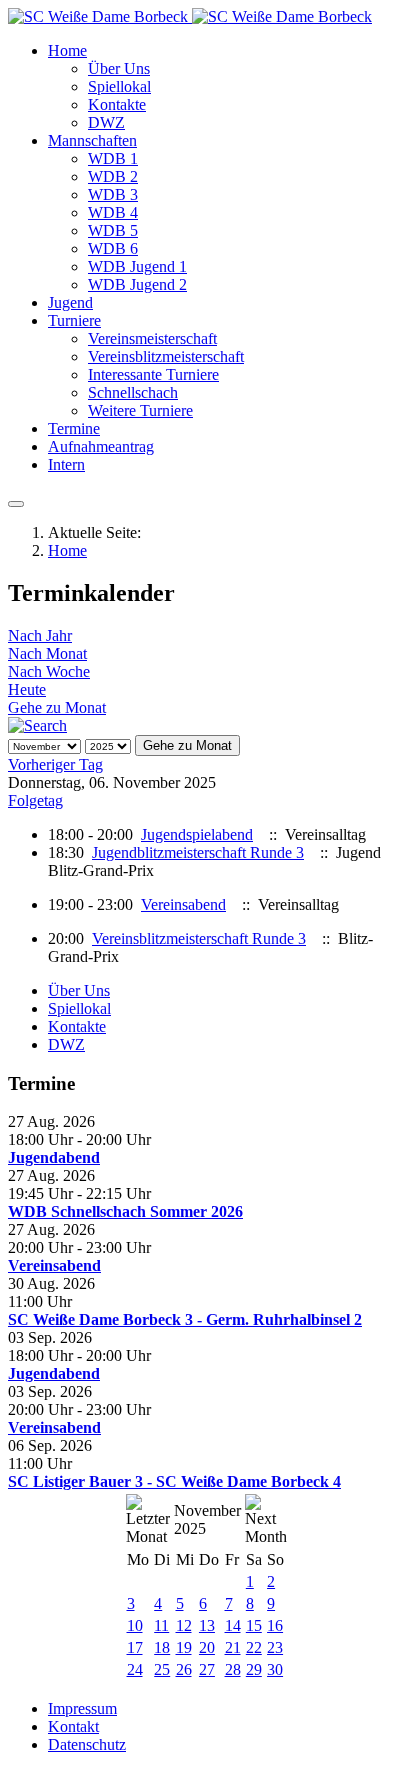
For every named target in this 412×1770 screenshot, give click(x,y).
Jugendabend (54, 1157)
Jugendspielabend (197, 834)
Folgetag (35, 800)
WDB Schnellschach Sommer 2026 (125, 1211)
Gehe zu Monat (57, 707)
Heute (27, 689)
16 (275, 1625)
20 (207, 1647)
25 (162, 1669)
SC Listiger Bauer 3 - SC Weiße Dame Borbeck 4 (174, 1481)
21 (233, 1647)
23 (275, 1647)
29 (254, 1669)
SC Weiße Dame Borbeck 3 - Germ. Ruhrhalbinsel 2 (185, 1319)
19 (184, 1647)
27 (207, 1669)
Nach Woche (49, 671)
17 (135, 1647)
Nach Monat (47, 653)
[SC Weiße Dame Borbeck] (190, 16)
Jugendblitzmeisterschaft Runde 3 (198, 852)
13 (207, 1625)
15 (254, 1625)
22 (254, 1647)
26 (184, 1669)
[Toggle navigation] (16, 504)
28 (233, 1669)
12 (184, 1625)
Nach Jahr (40, 635)
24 (135, 1669)
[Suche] (37, 725)
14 (233, 1625)
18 (162, 1647)
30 (275, 1669)
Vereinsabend (183, 904)
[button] (67, 50)
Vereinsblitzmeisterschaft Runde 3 (199, 938)
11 (161, 1625)
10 (135, 1625)
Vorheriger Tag (55, 764)
